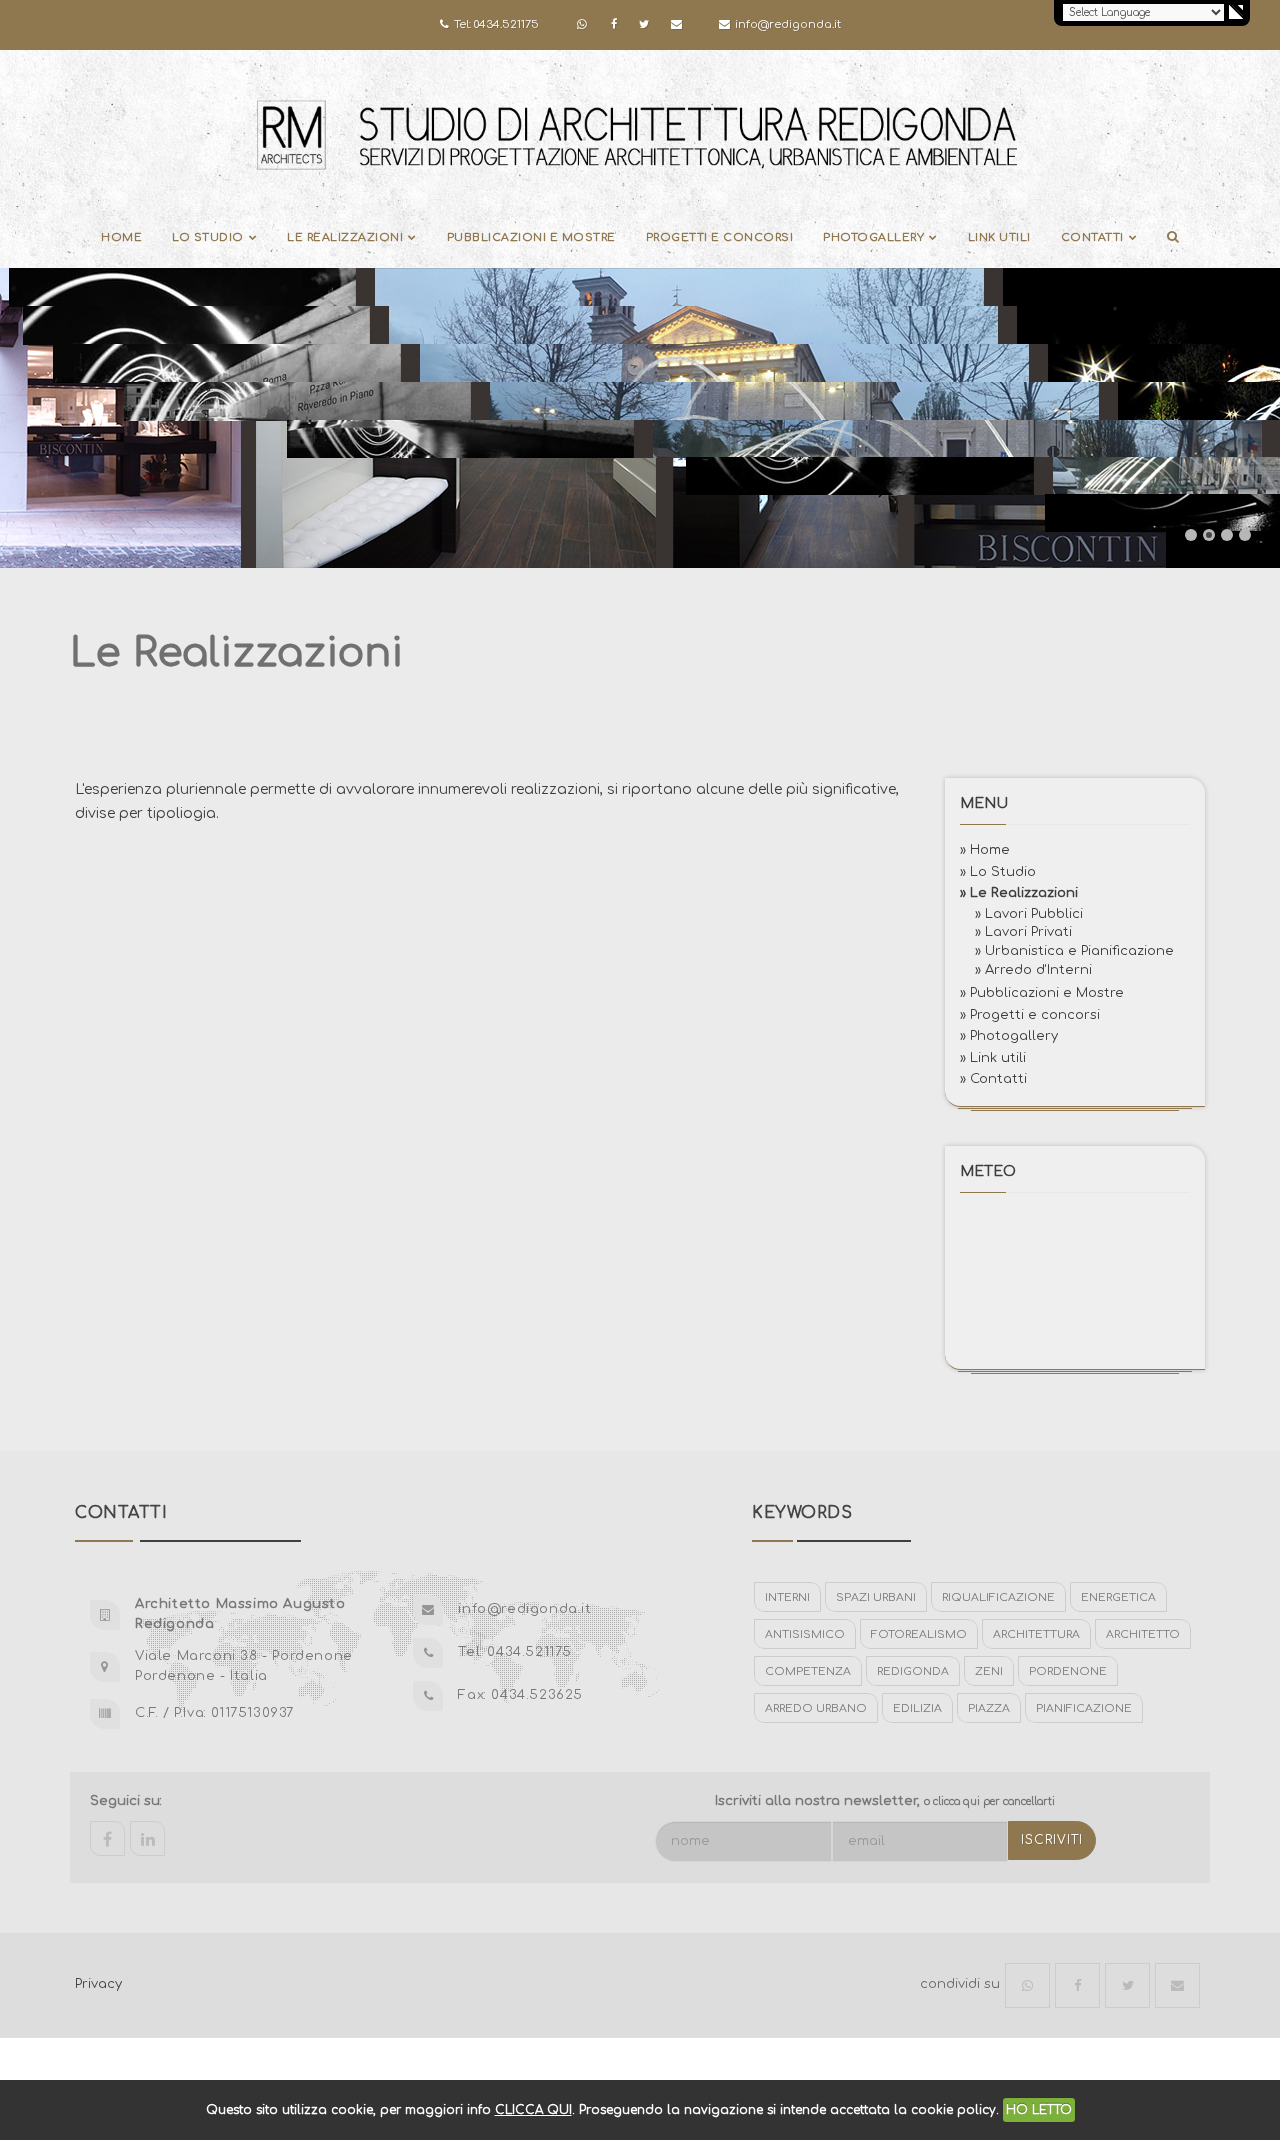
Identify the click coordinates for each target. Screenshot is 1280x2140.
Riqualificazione (998, 1597)
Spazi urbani (876, 1597)
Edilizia (917, 1708)
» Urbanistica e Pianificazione (1074, 951)
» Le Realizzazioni (1019, 893)
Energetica (1118, 1597)
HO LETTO (1039, 2110)
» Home (985, 850)
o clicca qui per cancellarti (989, 1801)
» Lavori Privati (1023, 932)
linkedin (147, 1838)
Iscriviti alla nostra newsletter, (885, 1801)
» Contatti (993, 1079)
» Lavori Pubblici (1029, 913)
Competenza (808, 1671)
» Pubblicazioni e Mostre (1042, 993)
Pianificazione (1084, 1708)
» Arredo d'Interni (1033, 970)
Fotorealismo (919, 1634)
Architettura (1036, 1634)
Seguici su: (126, 1801)
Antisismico (805, 1634)
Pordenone (1068, 1671)
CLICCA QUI (533, 2110)
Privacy (98, 1984)
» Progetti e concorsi (1030, 1014)
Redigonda (913, 1671)
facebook (107, 1838)
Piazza (989, 1708)
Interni (787, 1597)
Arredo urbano (816, 1708)
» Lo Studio (998, 871)
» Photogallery (1009, 1036)
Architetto (1143, 1634)
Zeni (989, 1671)
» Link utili (993, 1057)
